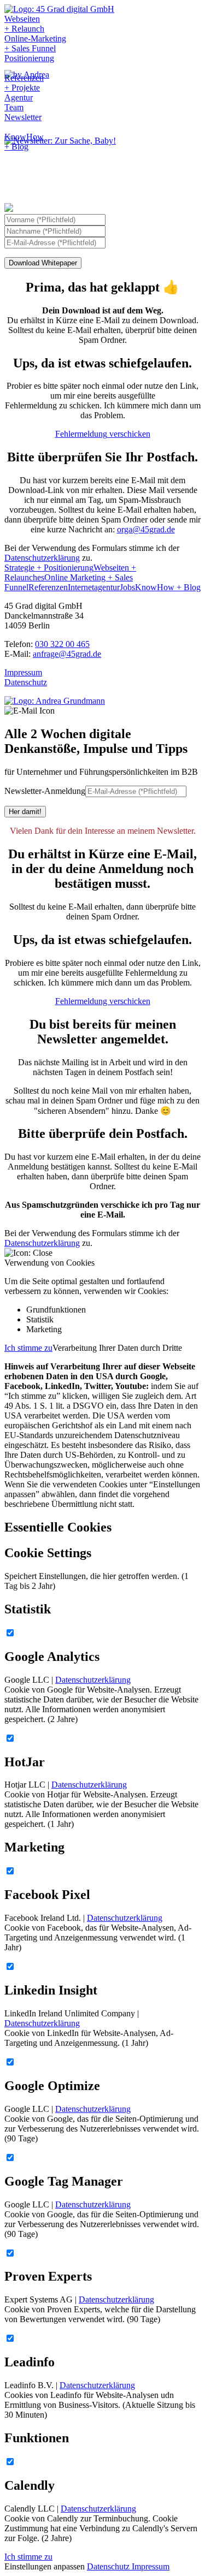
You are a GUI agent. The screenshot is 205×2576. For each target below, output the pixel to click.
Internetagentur (94, 587)
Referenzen (48, 587)
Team (14, 107)
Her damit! (25, 812)
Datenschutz (26, 682)
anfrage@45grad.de (67, 654)
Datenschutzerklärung (42, 558)
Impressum (23, 672)
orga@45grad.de (146, 529)
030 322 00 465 (62, 644)
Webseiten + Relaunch (24, 24)
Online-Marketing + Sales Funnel (35, 43)
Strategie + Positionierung (49, 568)
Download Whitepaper (43, 263)
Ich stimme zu (28, 1348)
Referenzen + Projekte (24, 83)
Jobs (127, 587)
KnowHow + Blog (24, 142)
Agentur (19, 97)
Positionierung (29, 58)
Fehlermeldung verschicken (103, 434)
